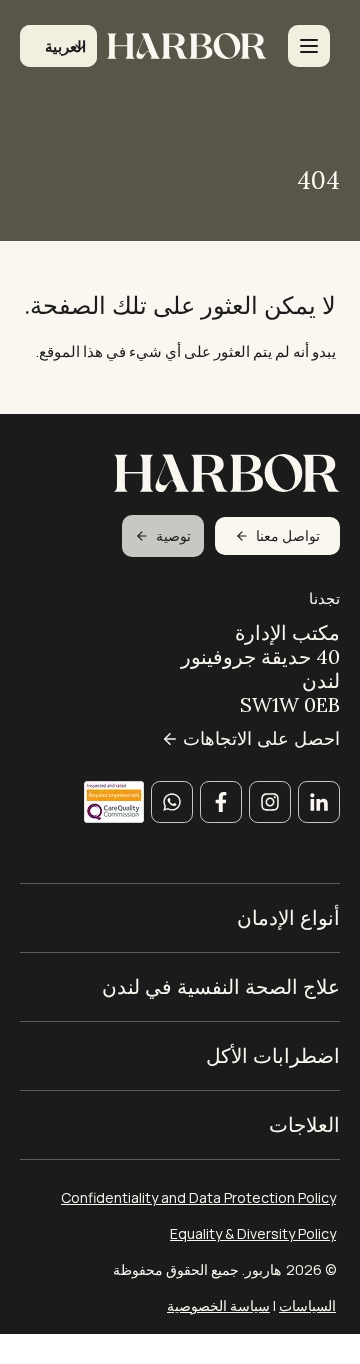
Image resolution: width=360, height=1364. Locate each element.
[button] (58, 46)
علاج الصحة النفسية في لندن (221, 987)
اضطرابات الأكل (273, 1056)
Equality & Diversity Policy (253, 1233)
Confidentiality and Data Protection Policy (198, 1197)
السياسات (307, 1305)
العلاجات (304, 1125)
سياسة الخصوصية (218, 1305)
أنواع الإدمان (288, 918)
